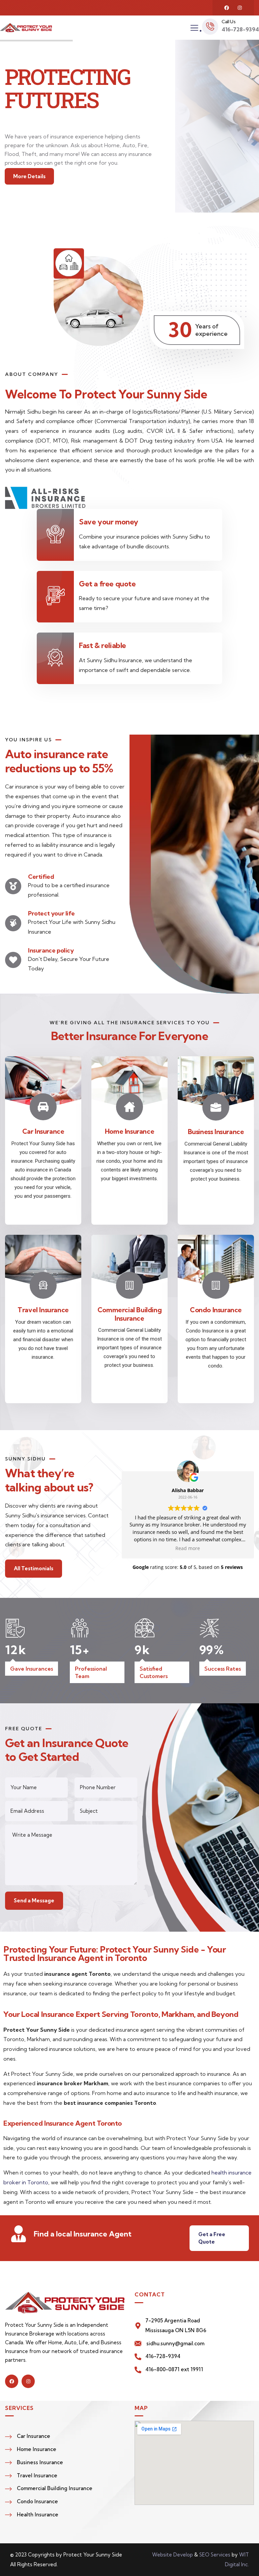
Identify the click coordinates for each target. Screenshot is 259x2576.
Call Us (228, 22)
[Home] (26, 28)
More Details (29, 176)
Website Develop (172, 2555)
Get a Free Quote (212, 2238)
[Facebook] (227, 8)
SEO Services (215, 2555)
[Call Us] (210, 27)
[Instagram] (240, 8)
